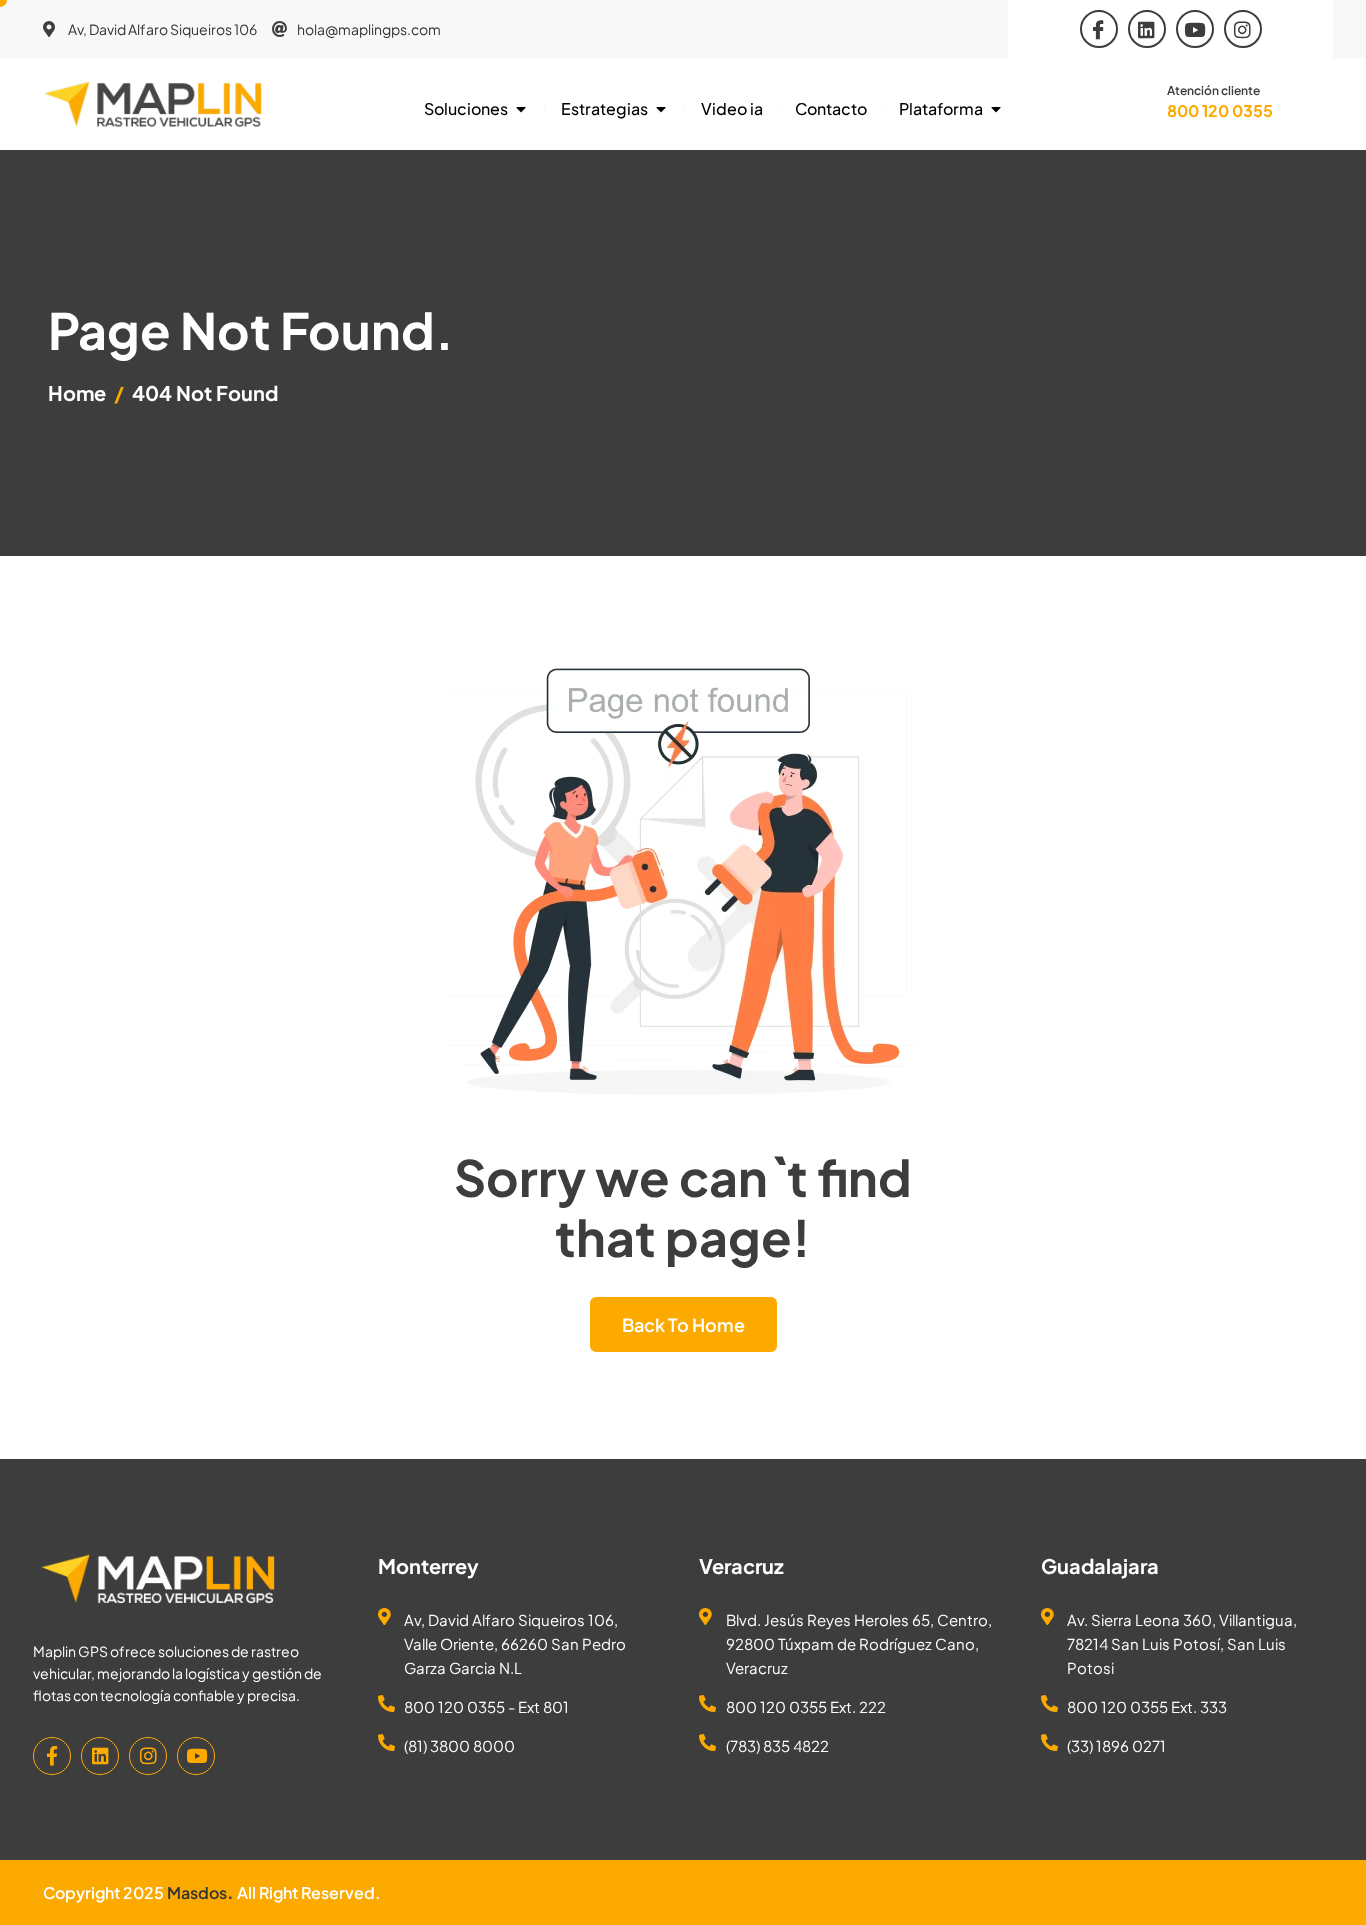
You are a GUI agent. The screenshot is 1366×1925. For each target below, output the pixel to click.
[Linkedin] (1147, 29)
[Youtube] (1195, 29)
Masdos (197, 1892)
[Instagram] (1243, 29)
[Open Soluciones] (521, 109)
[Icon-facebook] (1099, 29)
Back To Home (683, 1324)
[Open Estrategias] (661, 109)
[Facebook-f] (52, 1756)
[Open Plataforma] (996, 109)
